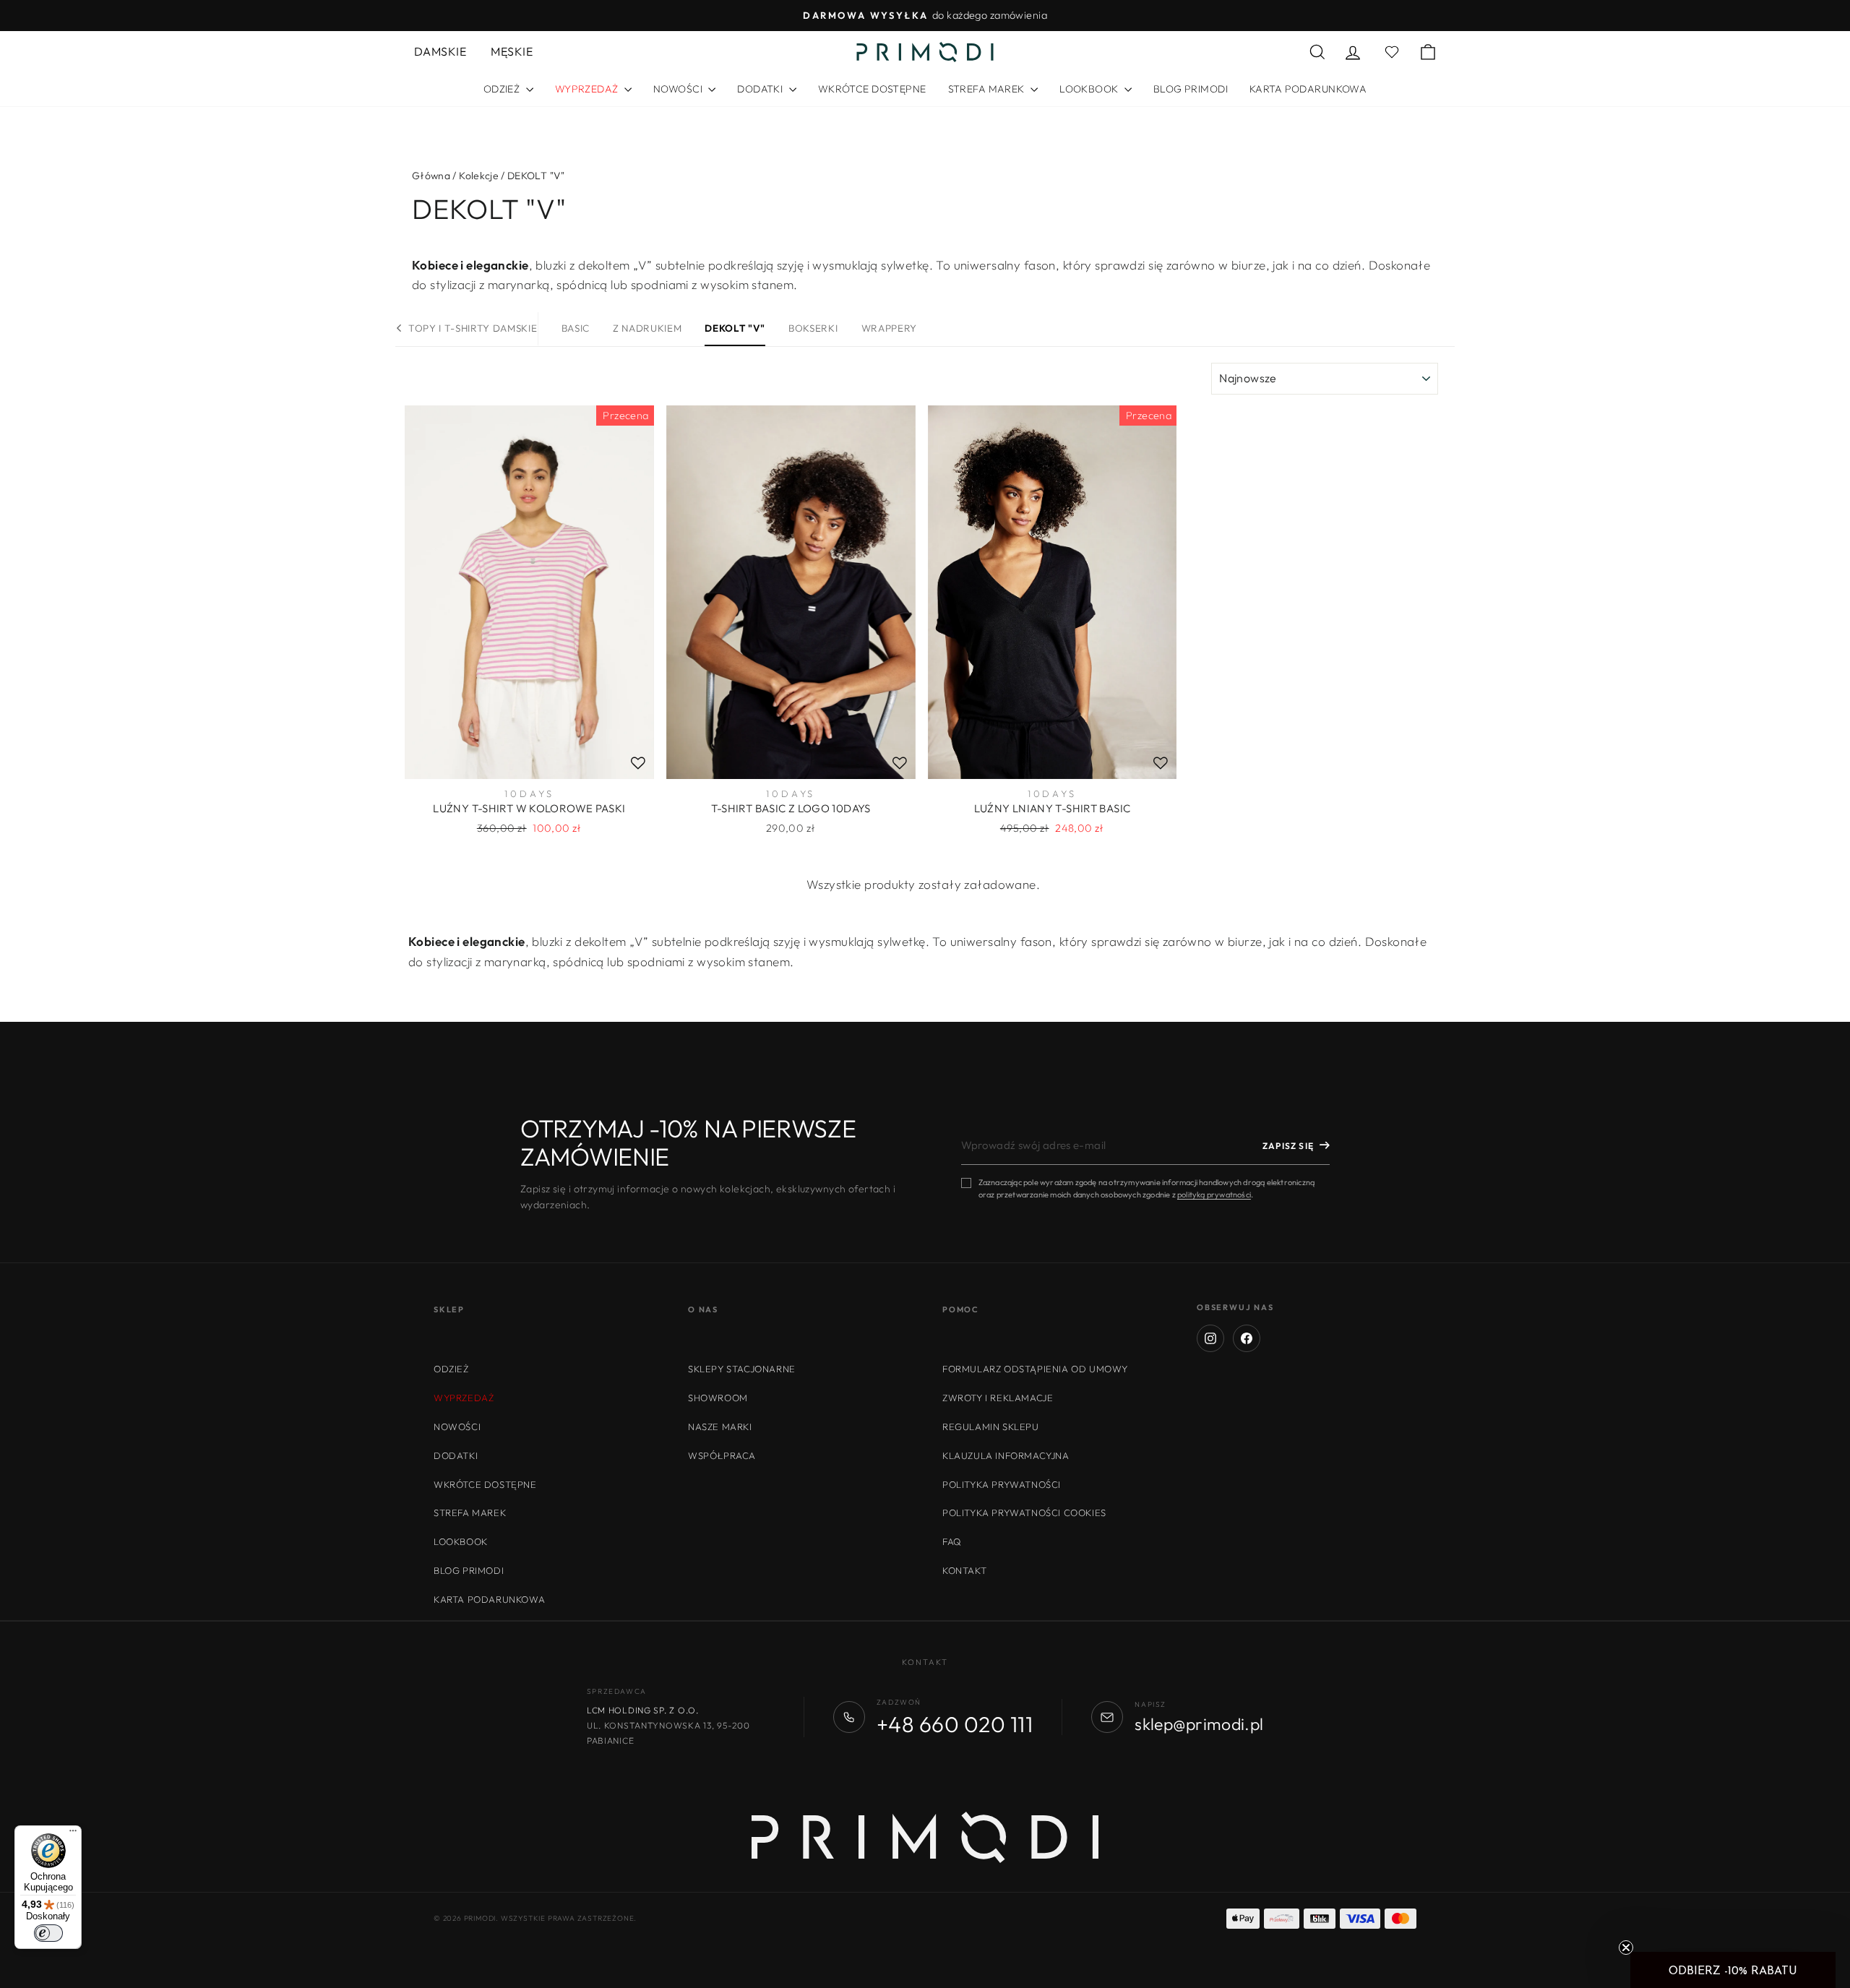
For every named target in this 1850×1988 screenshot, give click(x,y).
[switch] (48, 1933)
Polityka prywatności (1002, 1484)
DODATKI (761, 89)
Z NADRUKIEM (647, 328)
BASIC (576, 328)
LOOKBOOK (1090, 89)
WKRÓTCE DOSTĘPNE (872, 89)
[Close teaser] (1626, 1948)
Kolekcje (479, 176)
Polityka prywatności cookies (1024, 1512)
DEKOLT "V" (735, 328)
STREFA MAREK (988, 89)
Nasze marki (720, 1427)
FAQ (952, 1541)
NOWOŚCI (679, 89)
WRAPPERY (889, 328)
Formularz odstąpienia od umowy (1035, 1369)
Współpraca (722, 1455)
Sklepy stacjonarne (742, 1369)
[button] (1733, 1970)
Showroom (718, 1398)
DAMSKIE (440, 51)
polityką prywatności (1214, 1195)
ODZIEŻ (503, 89)
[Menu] (73, 1834)
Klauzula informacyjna (1006, 1455)
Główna (431, 176)
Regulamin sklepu (991, 1427)
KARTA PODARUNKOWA (1308, 89)
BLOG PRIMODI (1191, 89)
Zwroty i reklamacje (998, 1398)
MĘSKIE (512, 51)
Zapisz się (1288, 1146)
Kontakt (964, 1570)
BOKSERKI (813, 328)
